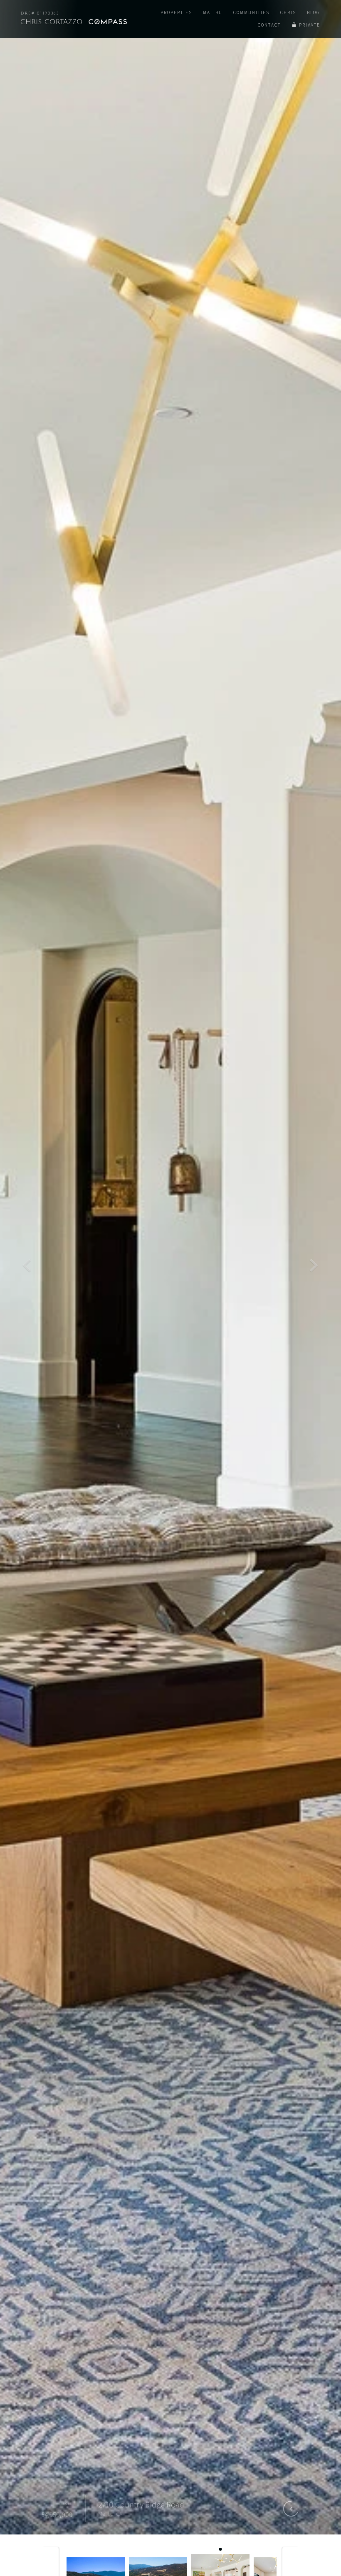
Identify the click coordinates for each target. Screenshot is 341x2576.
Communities (251, 12)
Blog (314, 12)
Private (310, 25)
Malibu (213, 12)
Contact (269, 25)
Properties (176, 12)
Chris (288, 12)
